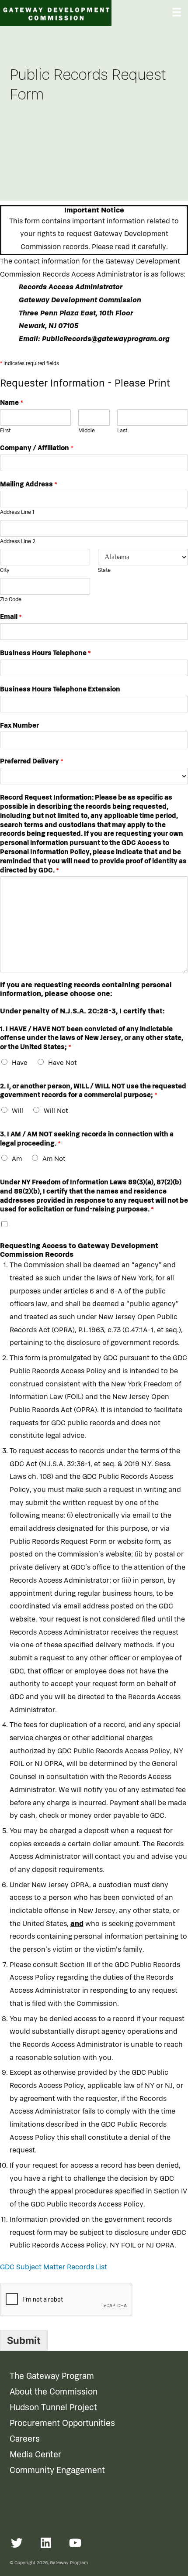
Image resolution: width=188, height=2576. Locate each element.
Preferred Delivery (32, 761)
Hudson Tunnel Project (53, 2408)
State (104, 570)
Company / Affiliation (37, 448)
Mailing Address (29, 484)
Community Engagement (57, 2470)
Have (20, 1063)
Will (17, 1111)
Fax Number (19, 725)
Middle (87, 431)
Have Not (62, 1063)
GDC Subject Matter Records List (54, 2267)
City (5, 570)
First (5, 431)
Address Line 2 (18, 542)
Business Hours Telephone (45, 653)
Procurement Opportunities (62, 2423)
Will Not (56, 1111)
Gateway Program (69, 2563)
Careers (25, 2439)
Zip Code (11, 600)
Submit (24, 2340)
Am (17, 1159)
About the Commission (54, 2392)
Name (12, 403)
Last (122, 431)
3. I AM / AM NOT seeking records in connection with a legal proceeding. (87, 1139)
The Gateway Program (52, 2376)
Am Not (54, 1159)
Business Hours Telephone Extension (60, 689)
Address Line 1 (17, 512)
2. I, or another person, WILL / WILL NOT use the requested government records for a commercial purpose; (93, 1091)
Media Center (35, 2455)
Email (11, 617)
